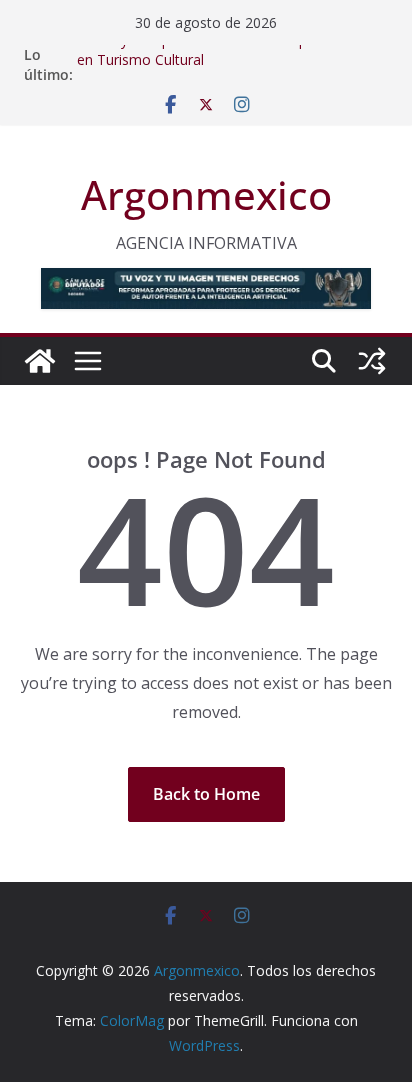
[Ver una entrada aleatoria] (372, 361)
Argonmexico (206, 194)
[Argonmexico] (40, 361)
